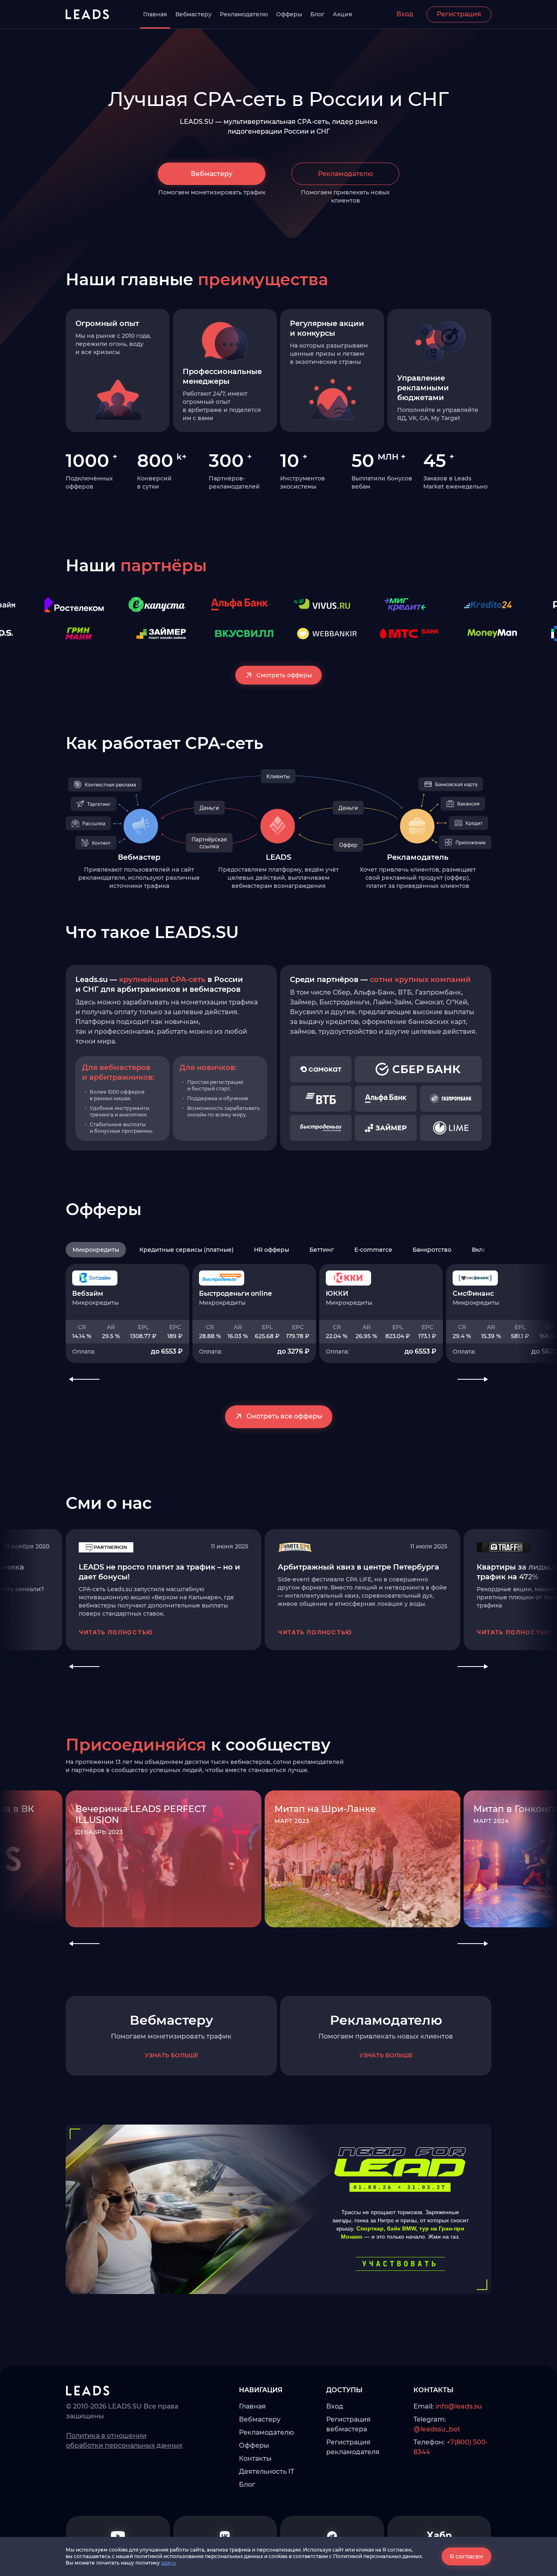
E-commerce (373, 1250)
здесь (169, 2563)
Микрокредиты (96, 1250)
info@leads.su (459, 2406)
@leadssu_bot (437, 2429)
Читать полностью (116, 1632)
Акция (343, 14)
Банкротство (432, 1250)
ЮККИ (337, 1294)
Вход (405, 14)
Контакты (255, 2458)
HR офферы (272, 1250)
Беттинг (322, 1250)
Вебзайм (88, 1294)
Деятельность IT (266, 2471)
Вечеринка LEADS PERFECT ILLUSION (141, 1814)
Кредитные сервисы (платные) (187, 1250)
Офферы (289, 14)
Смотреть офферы (284, 675)
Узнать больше (171, 2055)
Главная (155, 14)
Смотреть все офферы (284, 1416)
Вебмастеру (193, 14)
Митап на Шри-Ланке (325, 1809)
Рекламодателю (244, 14)
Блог (317, 14)
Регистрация (459, 14)
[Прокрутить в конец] (486, 1250)
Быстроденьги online (235, 1294)
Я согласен (466, 2556)
